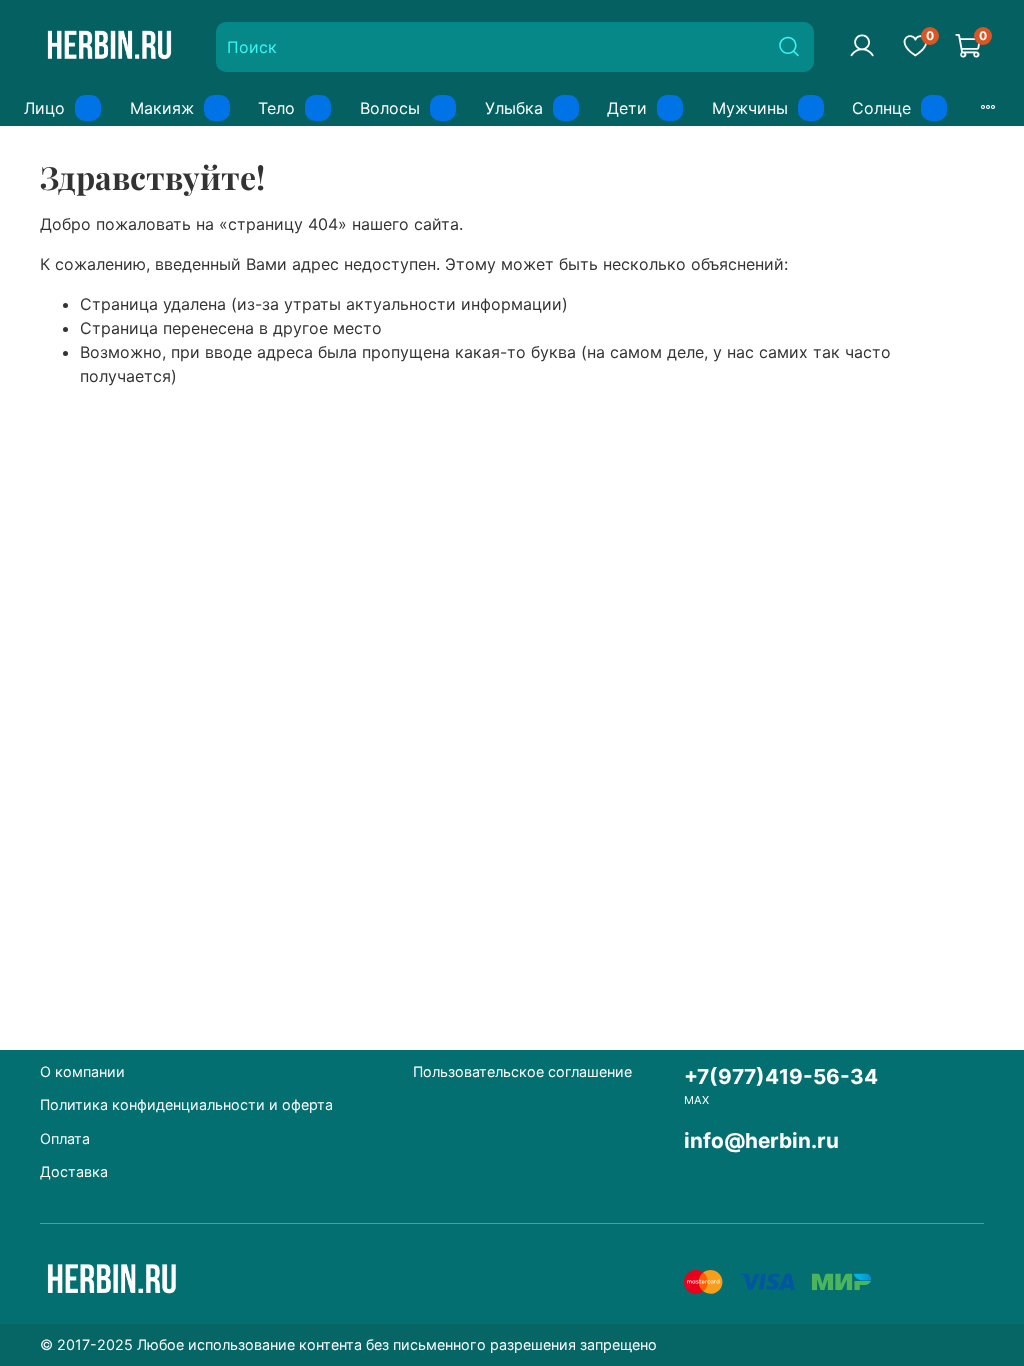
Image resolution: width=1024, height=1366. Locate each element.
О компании (82, 1071)
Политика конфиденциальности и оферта (186, 1104)
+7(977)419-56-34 (781, 1076)
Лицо (44, 108)
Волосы (390, 108)
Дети (627, 108)
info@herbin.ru (761, 1140)
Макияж (162, 108)
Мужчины (750, 108)
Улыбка (514, 108)
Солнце (881, 108)
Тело (276, 108)
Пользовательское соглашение (522, 1071)
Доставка (74, 1171)
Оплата (65, 1138)
